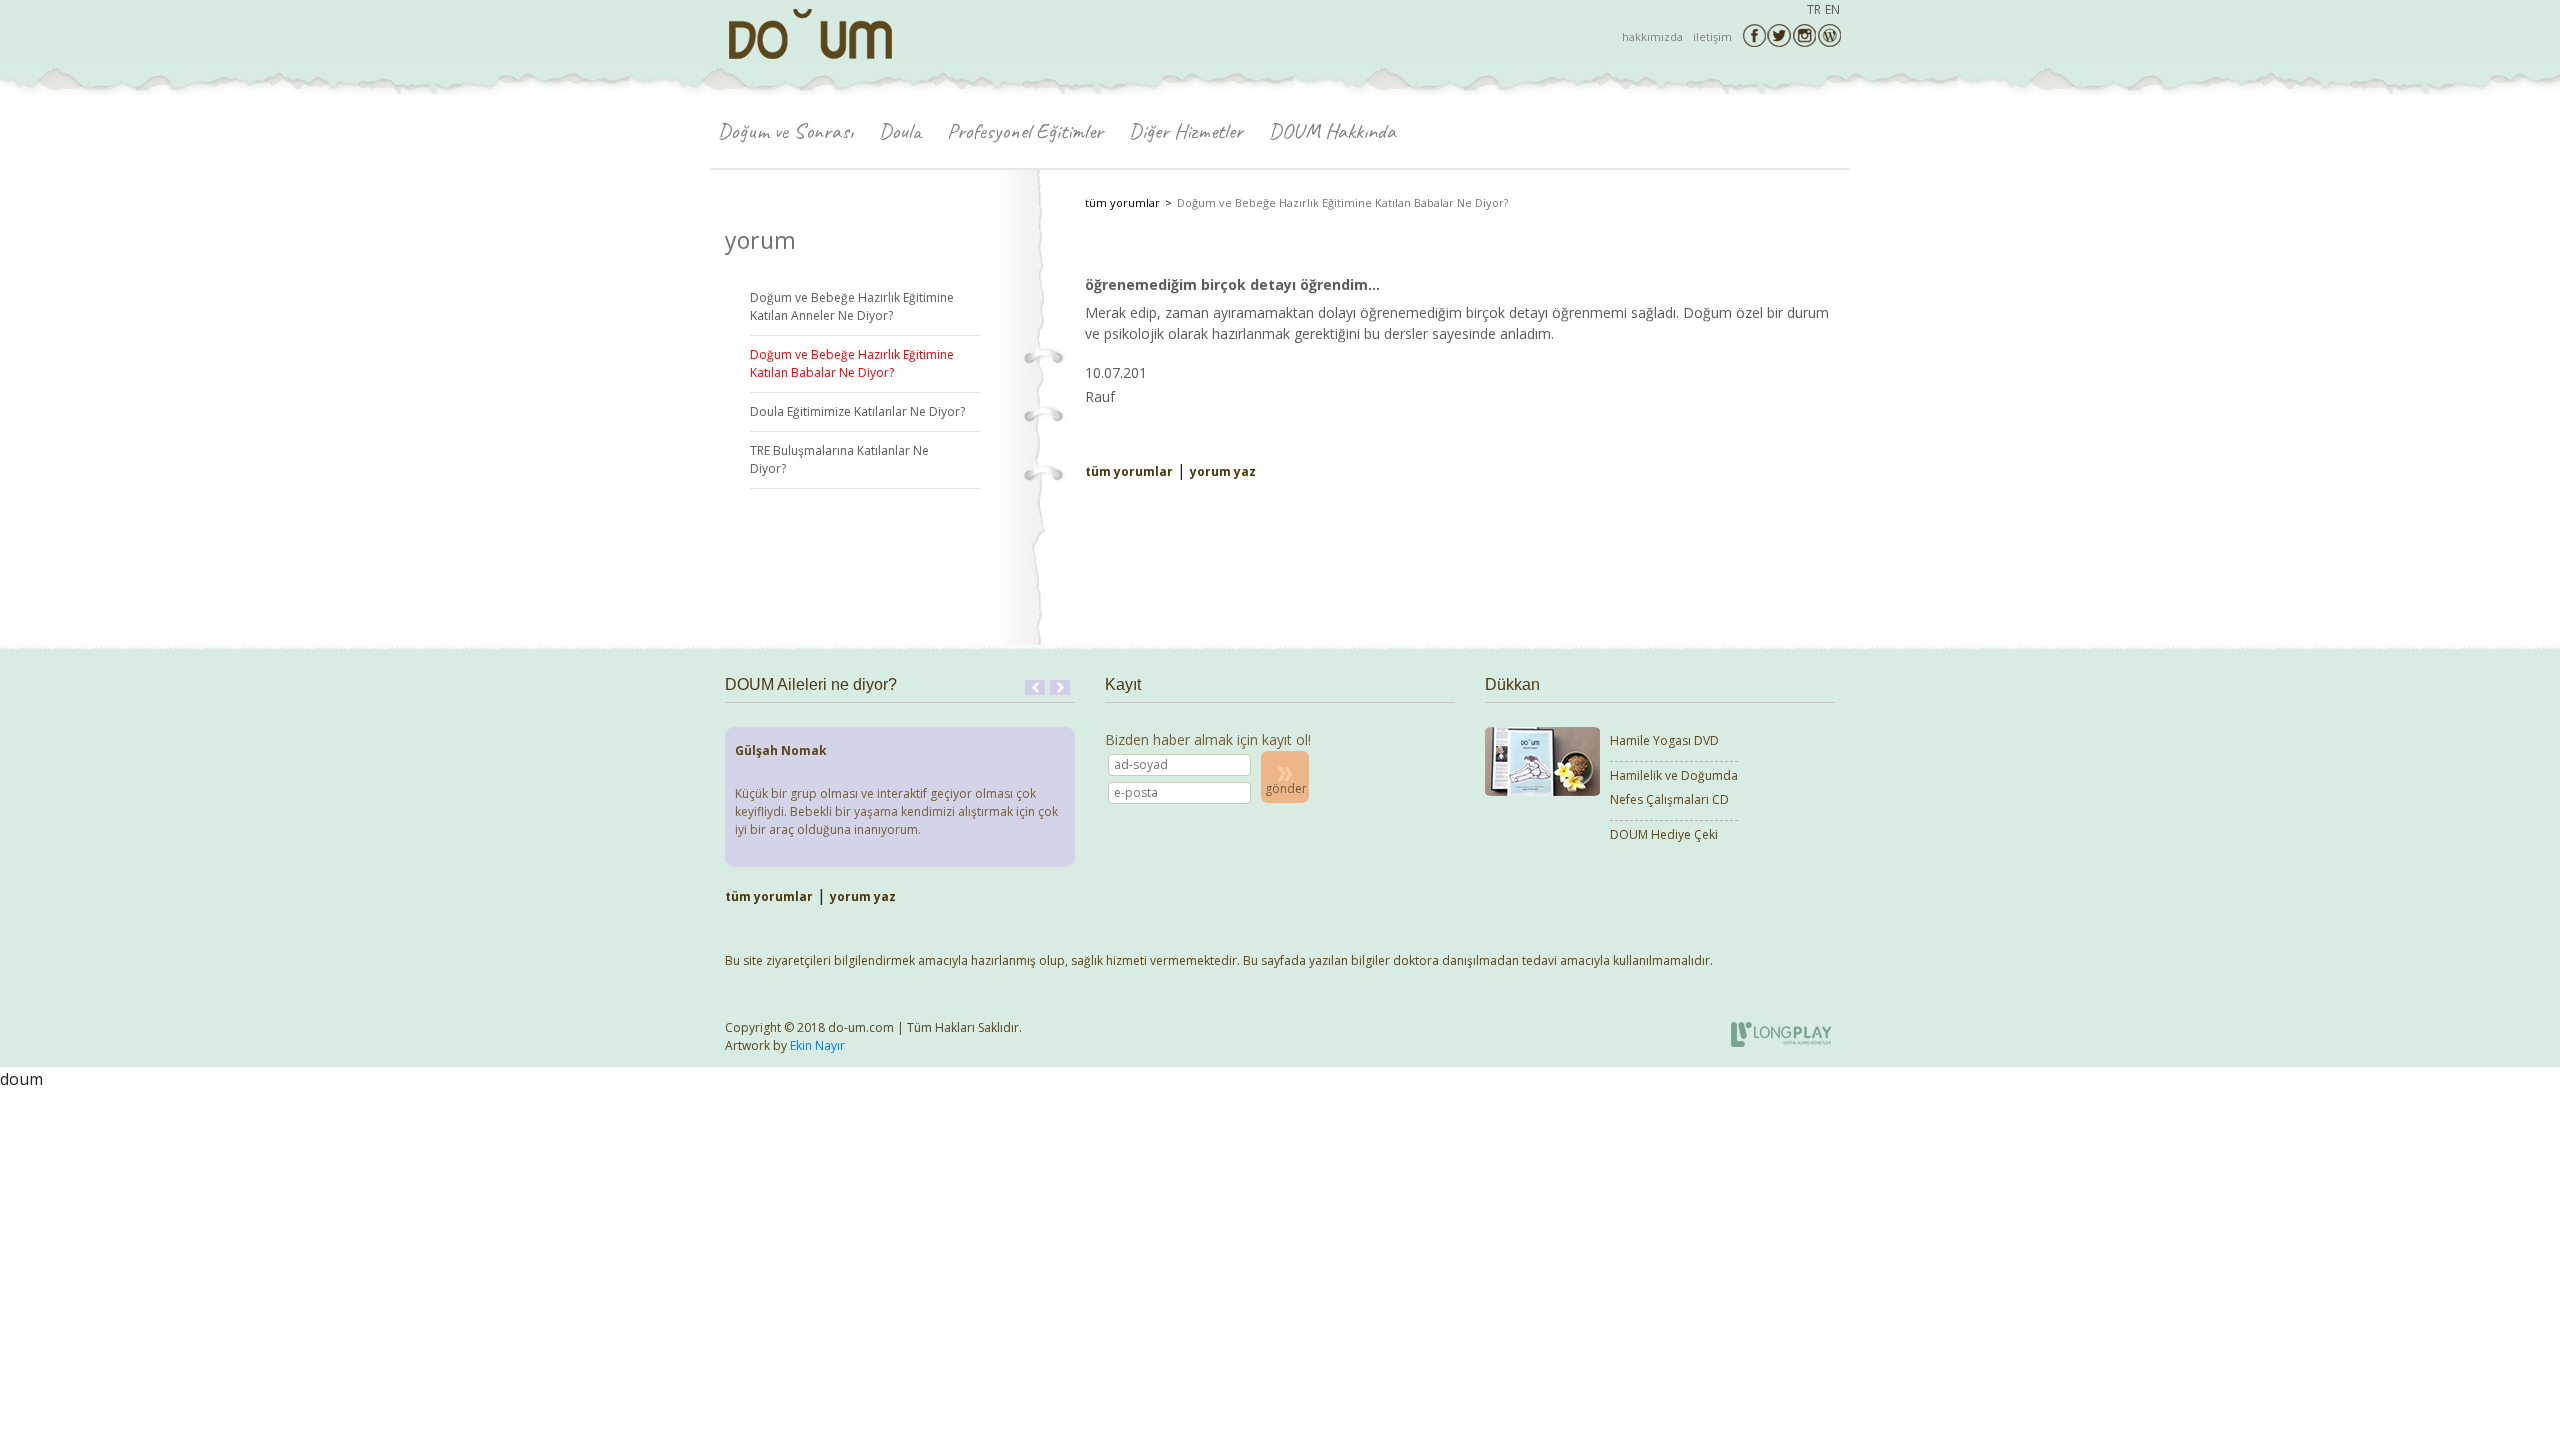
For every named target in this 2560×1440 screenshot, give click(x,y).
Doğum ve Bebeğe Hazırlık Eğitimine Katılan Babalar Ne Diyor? (852, 363)
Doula (900, 131)
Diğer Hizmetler (1186, 131)
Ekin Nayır (817, 1045)
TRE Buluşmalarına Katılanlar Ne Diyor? (839, 459)
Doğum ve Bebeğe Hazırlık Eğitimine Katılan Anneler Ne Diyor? (852, 306)
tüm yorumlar (1122, 202)
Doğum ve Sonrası (785, 131)
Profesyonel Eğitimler (1025, 131)
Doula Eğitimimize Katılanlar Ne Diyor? (857, 411)
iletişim (1712, 36)
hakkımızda (1652, 36)
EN (1832, 9)
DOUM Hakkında (1332, 131)
